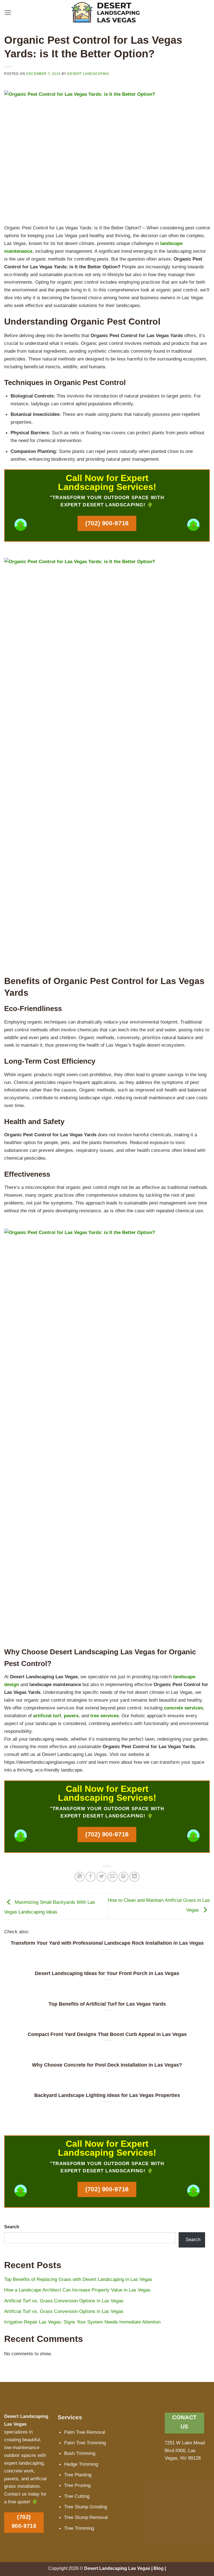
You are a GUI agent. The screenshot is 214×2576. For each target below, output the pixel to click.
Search (12, 2227)
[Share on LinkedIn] (134, 1877)
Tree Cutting (77, 2496)
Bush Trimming (80, 2453)
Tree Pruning (77, 2485)
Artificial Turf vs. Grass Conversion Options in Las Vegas (64, 2301)
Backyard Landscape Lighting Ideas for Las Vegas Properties (107, 2095)
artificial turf (47, 1716)
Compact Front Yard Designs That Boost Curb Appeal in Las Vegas (107, 2034)
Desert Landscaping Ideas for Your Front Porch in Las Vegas (107, 1973)
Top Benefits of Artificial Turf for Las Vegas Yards (107, 2004)
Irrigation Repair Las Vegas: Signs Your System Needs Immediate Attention (82, 2322)
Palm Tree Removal (85, 2432)
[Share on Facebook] (91, 1877)
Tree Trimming (79, 2528)
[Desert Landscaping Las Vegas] (107, 13)
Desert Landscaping (88, 74)
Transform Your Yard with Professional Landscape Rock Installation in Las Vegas (107, 1943)
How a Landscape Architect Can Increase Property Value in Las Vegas (77, 2290)
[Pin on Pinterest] (123, 1877)
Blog (159, 2568)
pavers (71, 1716)
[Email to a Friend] (113, 1877)
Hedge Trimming (81, 2464)
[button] (8, 13)
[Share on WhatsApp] (80, 1877)
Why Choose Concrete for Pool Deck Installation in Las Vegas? (107, 2065)
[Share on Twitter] (101, 1877)
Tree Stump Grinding (86, 2507)
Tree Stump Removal (86, 2517)
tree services (104, 1716)
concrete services (183, 1708)
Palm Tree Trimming (85, 2443)
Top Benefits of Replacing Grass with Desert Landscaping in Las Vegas (78, 2279)
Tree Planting (78, 2475)
